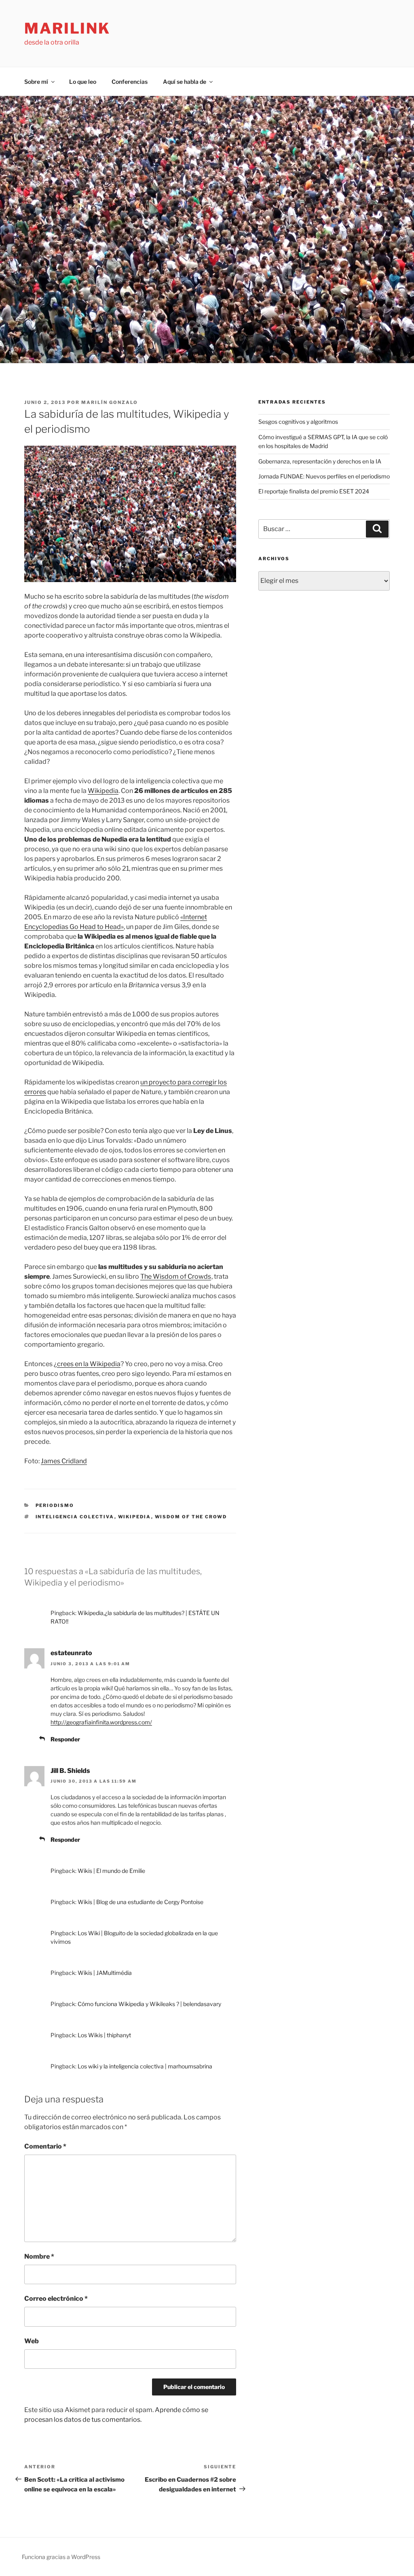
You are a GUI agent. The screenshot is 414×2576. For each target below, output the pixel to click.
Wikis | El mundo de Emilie (111, 1871)
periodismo (55, 1505)
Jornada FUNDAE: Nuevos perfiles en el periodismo (324, 476)
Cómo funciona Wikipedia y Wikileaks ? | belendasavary (149, 2004)
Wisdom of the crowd (191, 1517)
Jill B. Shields (70, 1771)
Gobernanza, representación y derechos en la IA (320, 461)
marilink (67, 28)
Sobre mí (36, 82)
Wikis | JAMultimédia (105, 1973)
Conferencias (130, 82)
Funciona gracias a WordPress (61, 2557)
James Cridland (64, 1461)
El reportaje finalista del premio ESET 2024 (314, 491)
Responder (65, 1739)
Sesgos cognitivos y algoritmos (298, 422)
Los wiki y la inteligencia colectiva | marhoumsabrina (145, 2066)
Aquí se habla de (185, 82)
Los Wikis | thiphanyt (104, 2035)
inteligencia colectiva (75, 1517)
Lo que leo (83, 82)
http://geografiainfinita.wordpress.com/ (101, 1722)
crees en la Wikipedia (89, 1364)
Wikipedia (103, 791)
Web (32, 2341)
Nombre (39, 2256)
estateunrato (71, 1653)
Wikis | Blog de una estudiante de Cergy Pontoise (140, 1902)
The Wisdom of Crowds (176, 1276)
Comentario (45, 2146)
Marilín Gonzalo (110, 402)
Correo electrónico (56, 2299)
